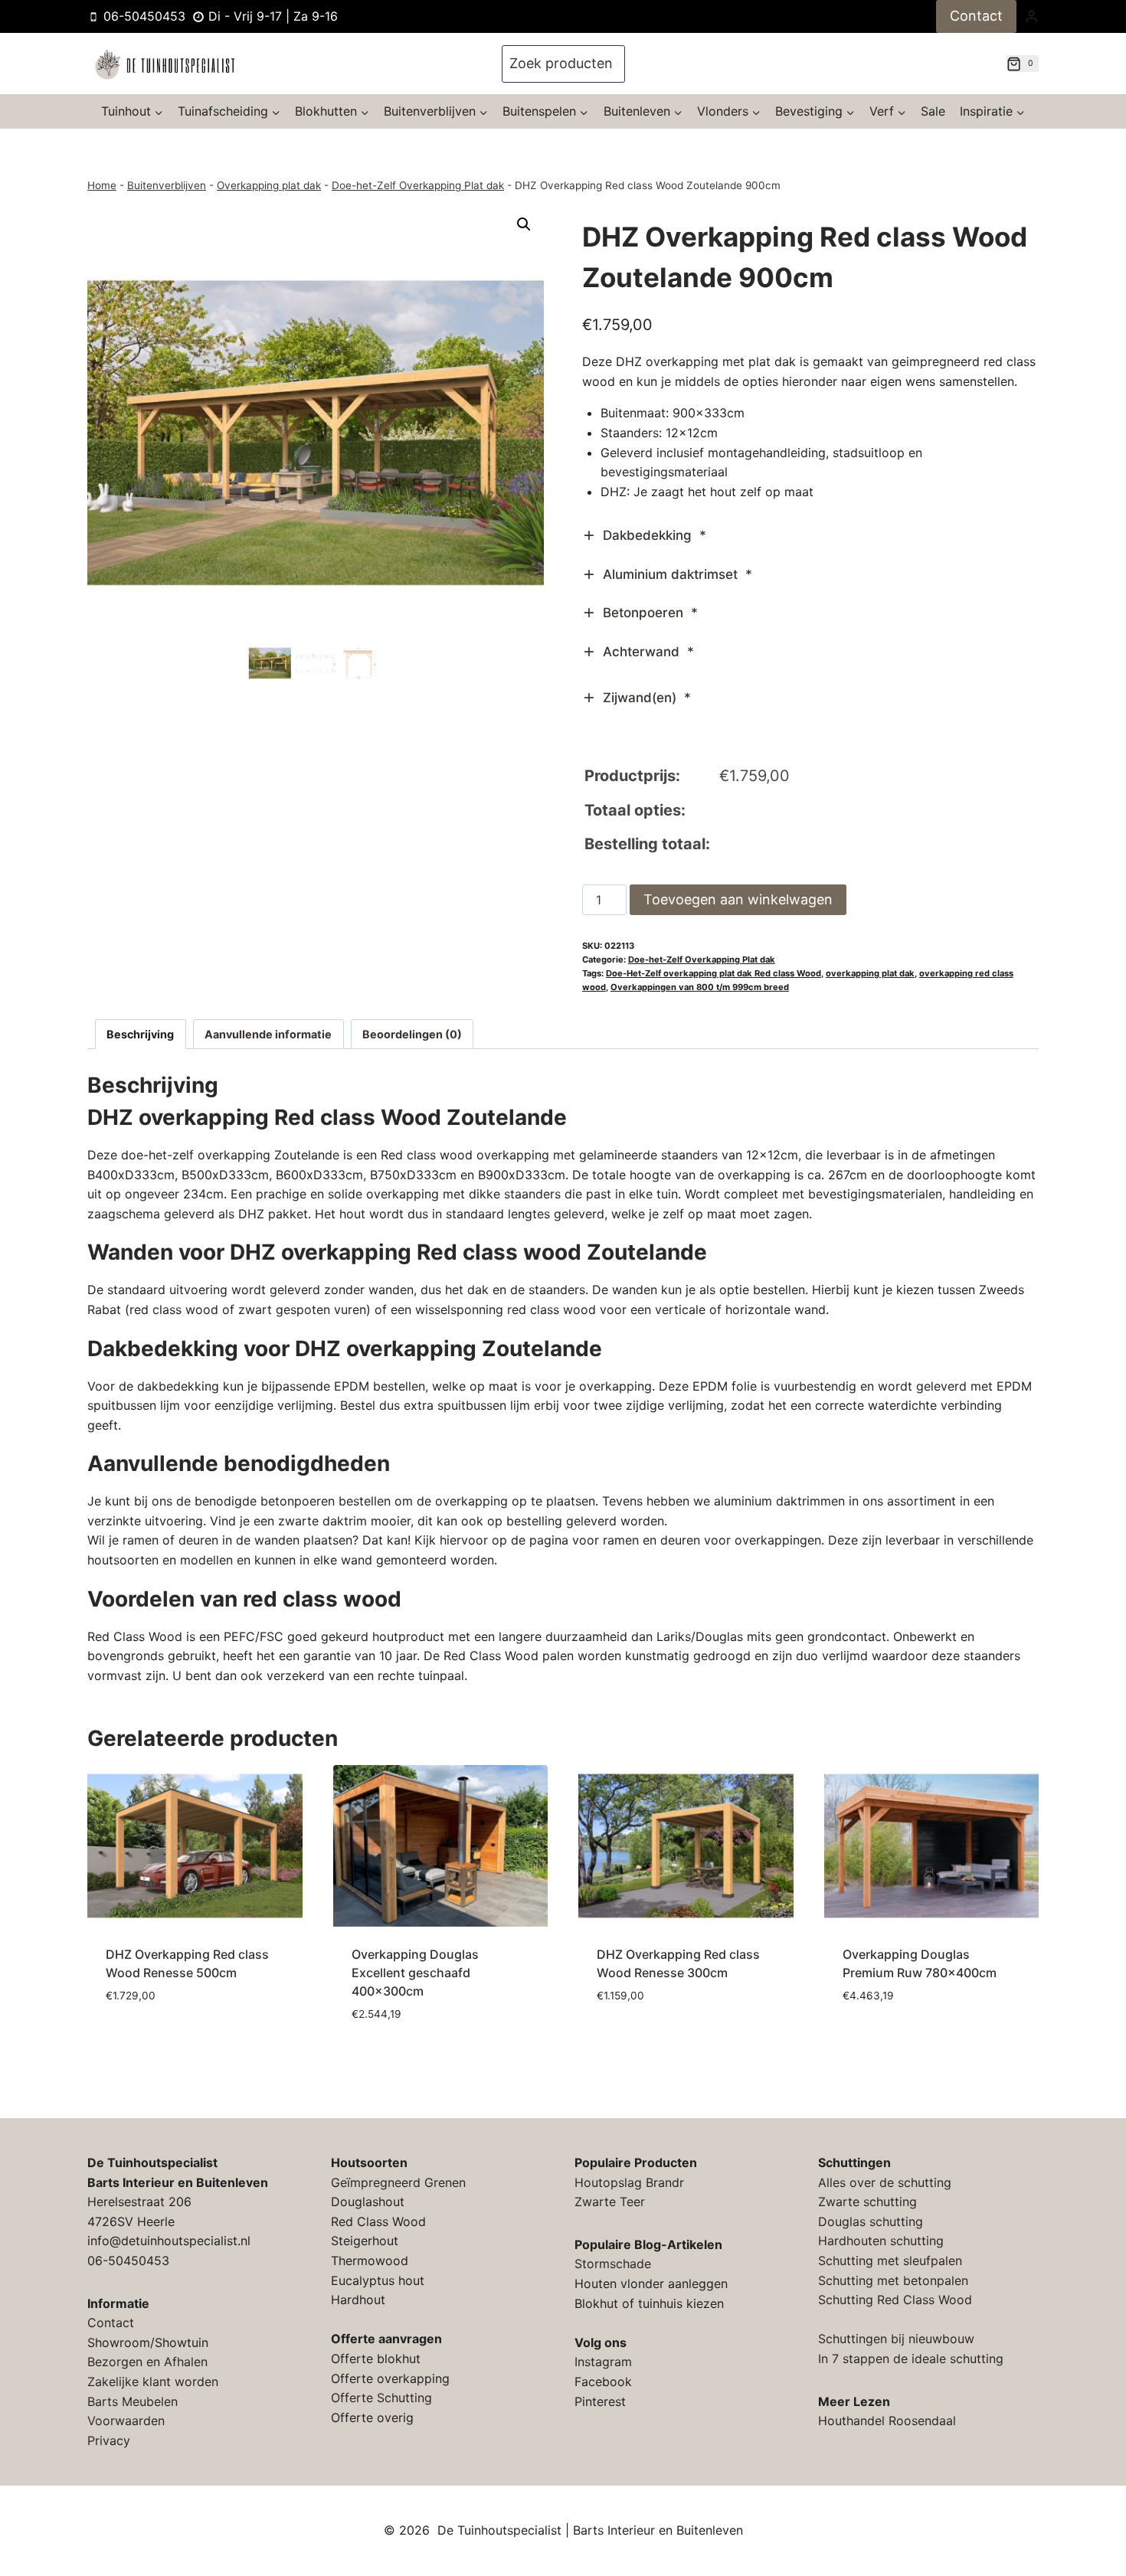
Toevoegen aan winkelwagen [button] (194, 2022)
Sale (933, 111)
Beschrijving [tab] (140, 1034)
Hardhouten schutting (881, 2241)
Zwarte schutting (867, 2202)
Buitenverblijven (167, 185)
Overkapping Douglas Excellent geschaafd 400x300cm (415, 1973)
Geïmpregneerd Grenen (398, 2182)
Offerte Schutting (381, 2398)
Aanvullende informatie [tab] (268, 1034)
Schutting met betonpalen (893, 2280)
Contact (976, 16)
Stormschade (613, 2264)
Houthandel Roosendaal (887, 2421)
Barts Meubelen (133, 2401)
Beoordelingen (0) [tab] (412, 1034)
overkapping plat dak (870, 973)
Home (102, 185)
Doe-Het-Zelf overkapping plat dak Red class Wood (714, 973)
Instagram (603, 2362)
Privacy (109, 2440)
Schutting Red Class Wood (895, 2300)
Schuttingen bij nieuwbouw (896, 2339)
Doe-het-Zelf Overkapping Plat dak (418, 185)
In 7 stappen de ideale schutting (911, 2359)
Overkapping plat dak (269, 185)
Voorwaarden (126, 2421)
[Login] (1031, 16)
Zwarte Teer (610, 2202)
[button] (524, 224)
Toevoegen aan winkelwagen (738, 899)
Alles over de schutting (885, 2182)
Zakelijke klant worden (153, 2381)
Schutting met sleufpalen (890, 2261)
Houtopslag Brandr (629, 2182)
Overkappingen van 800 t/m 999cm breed (700, 987)
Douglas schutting (871, 2221)
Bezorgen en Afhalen (147, 2362)
